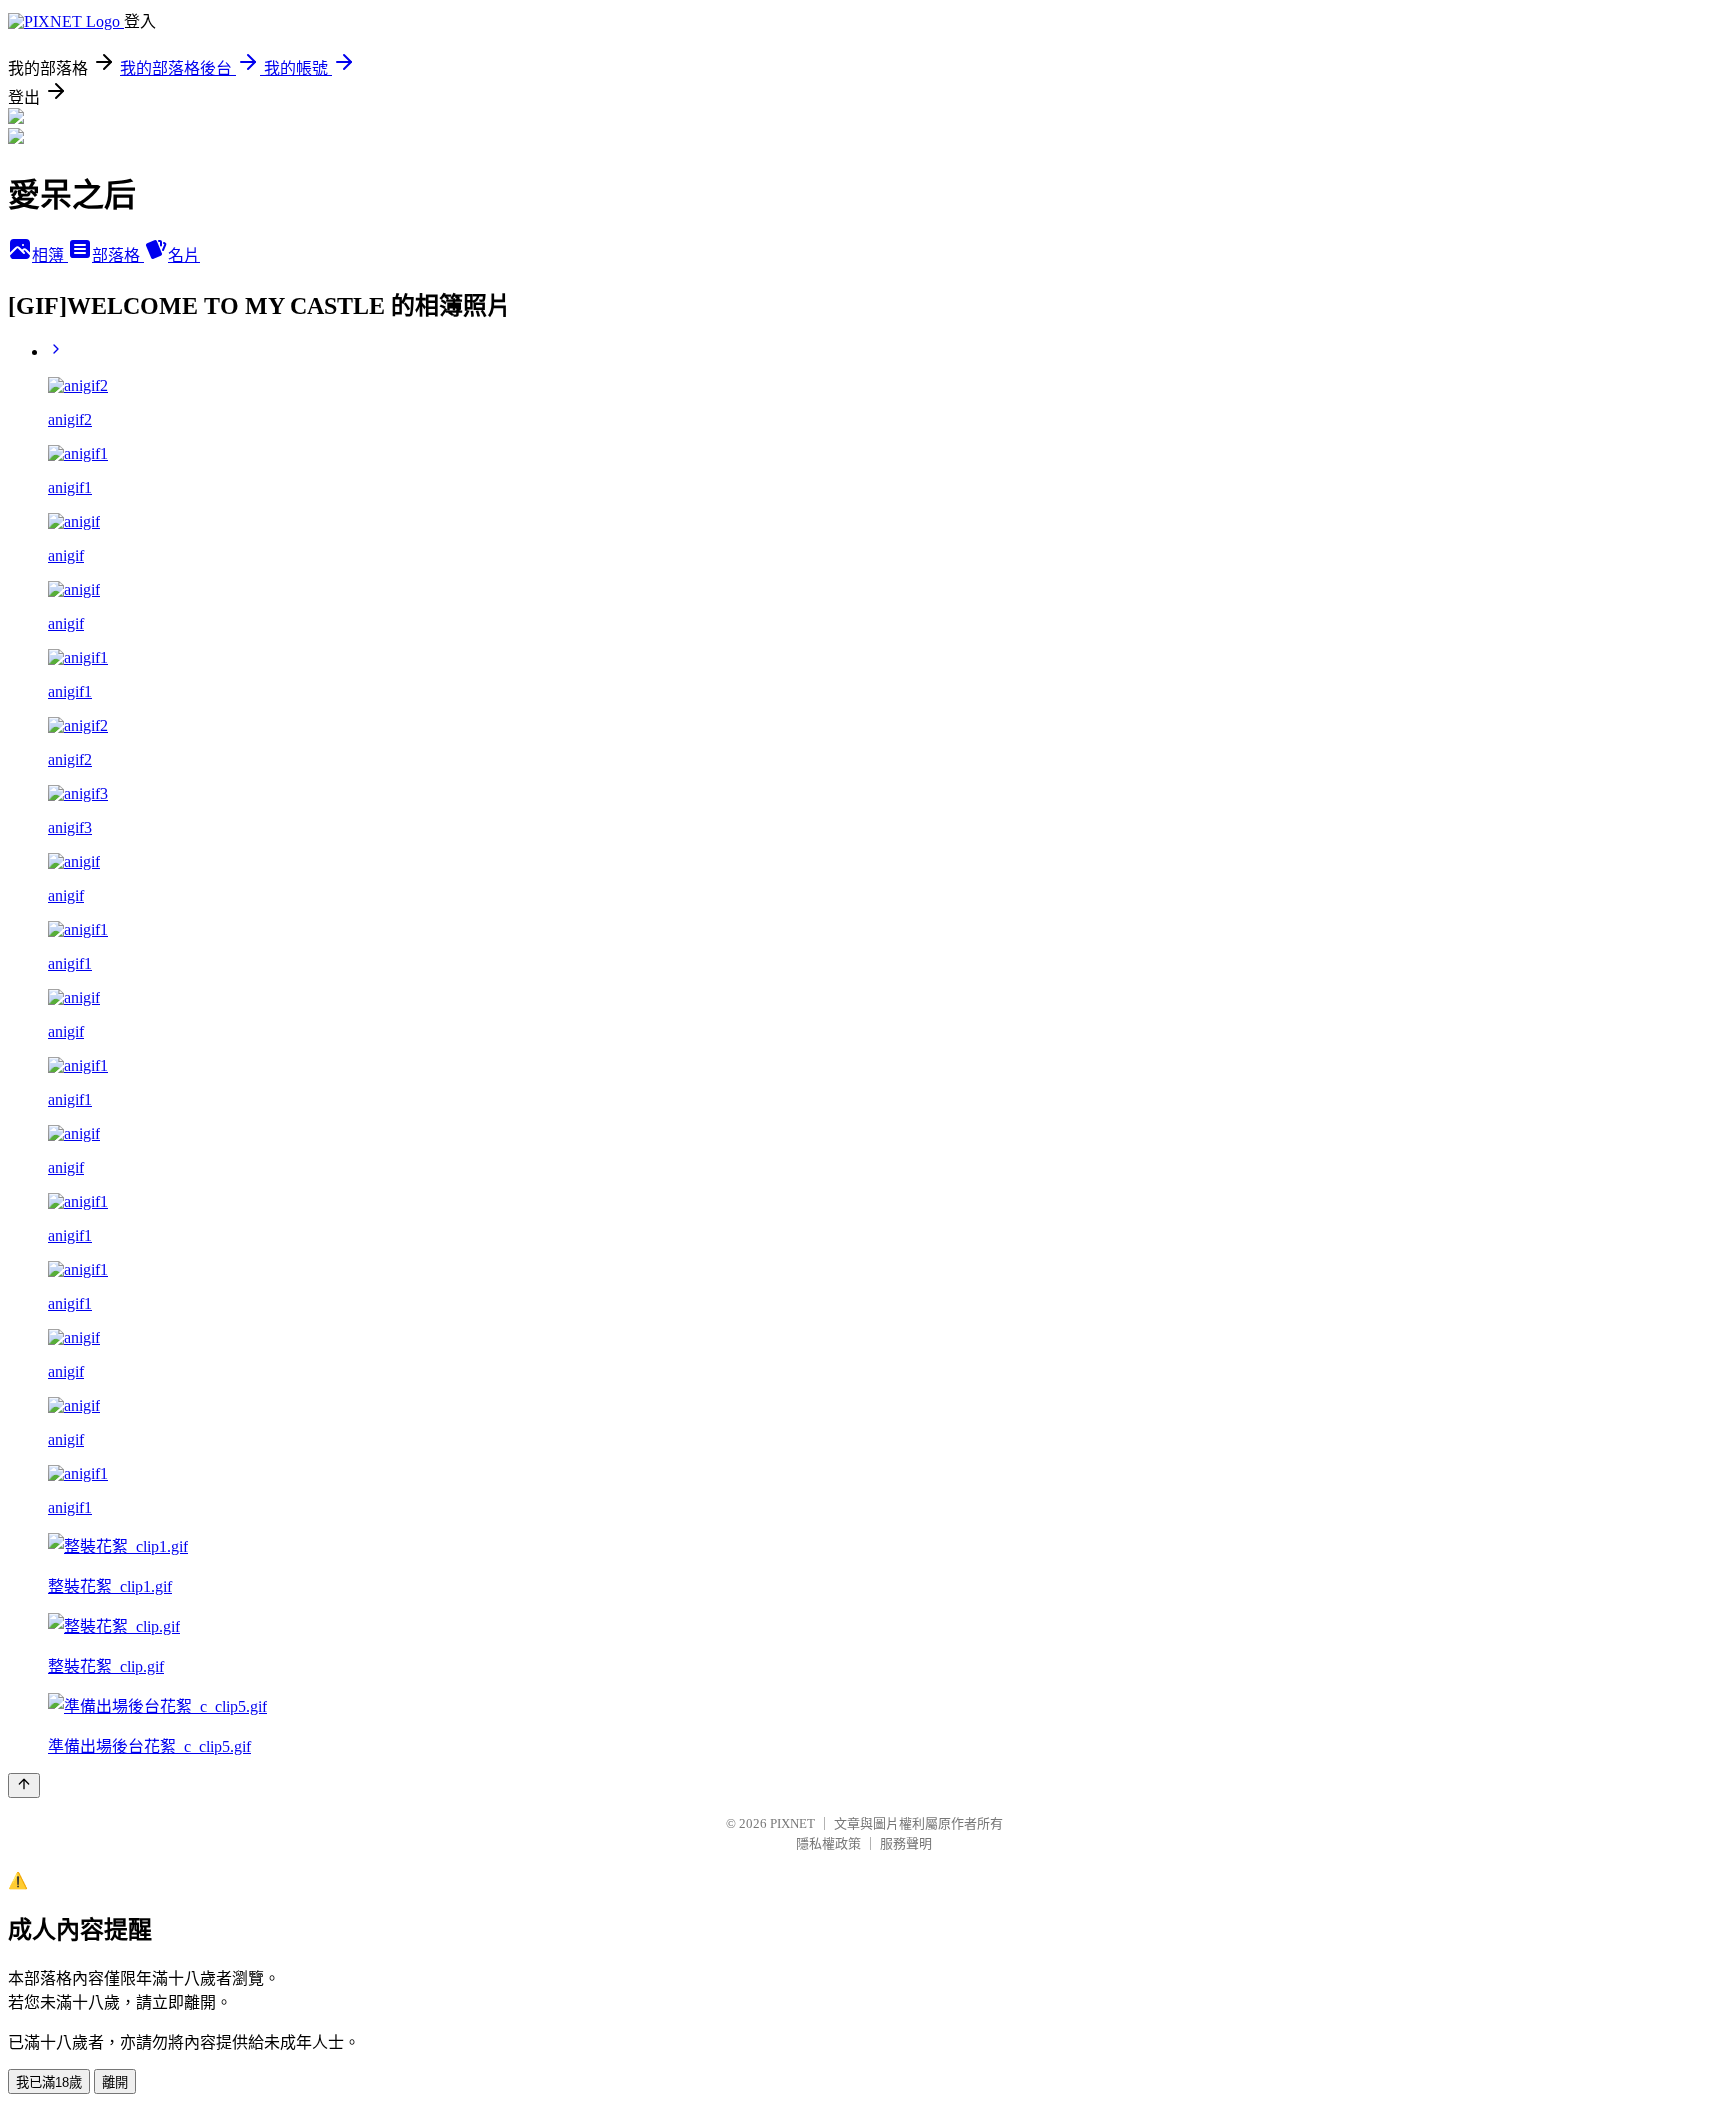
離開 (115, 2082)
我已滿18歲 (49, 2082)
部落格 (118, 255)
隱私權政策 (828, 1843)
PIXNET (792, 1823)
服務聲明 (906, 1843)
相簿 (50, 255)
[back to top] (24, 1785)
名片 (184, 255)
